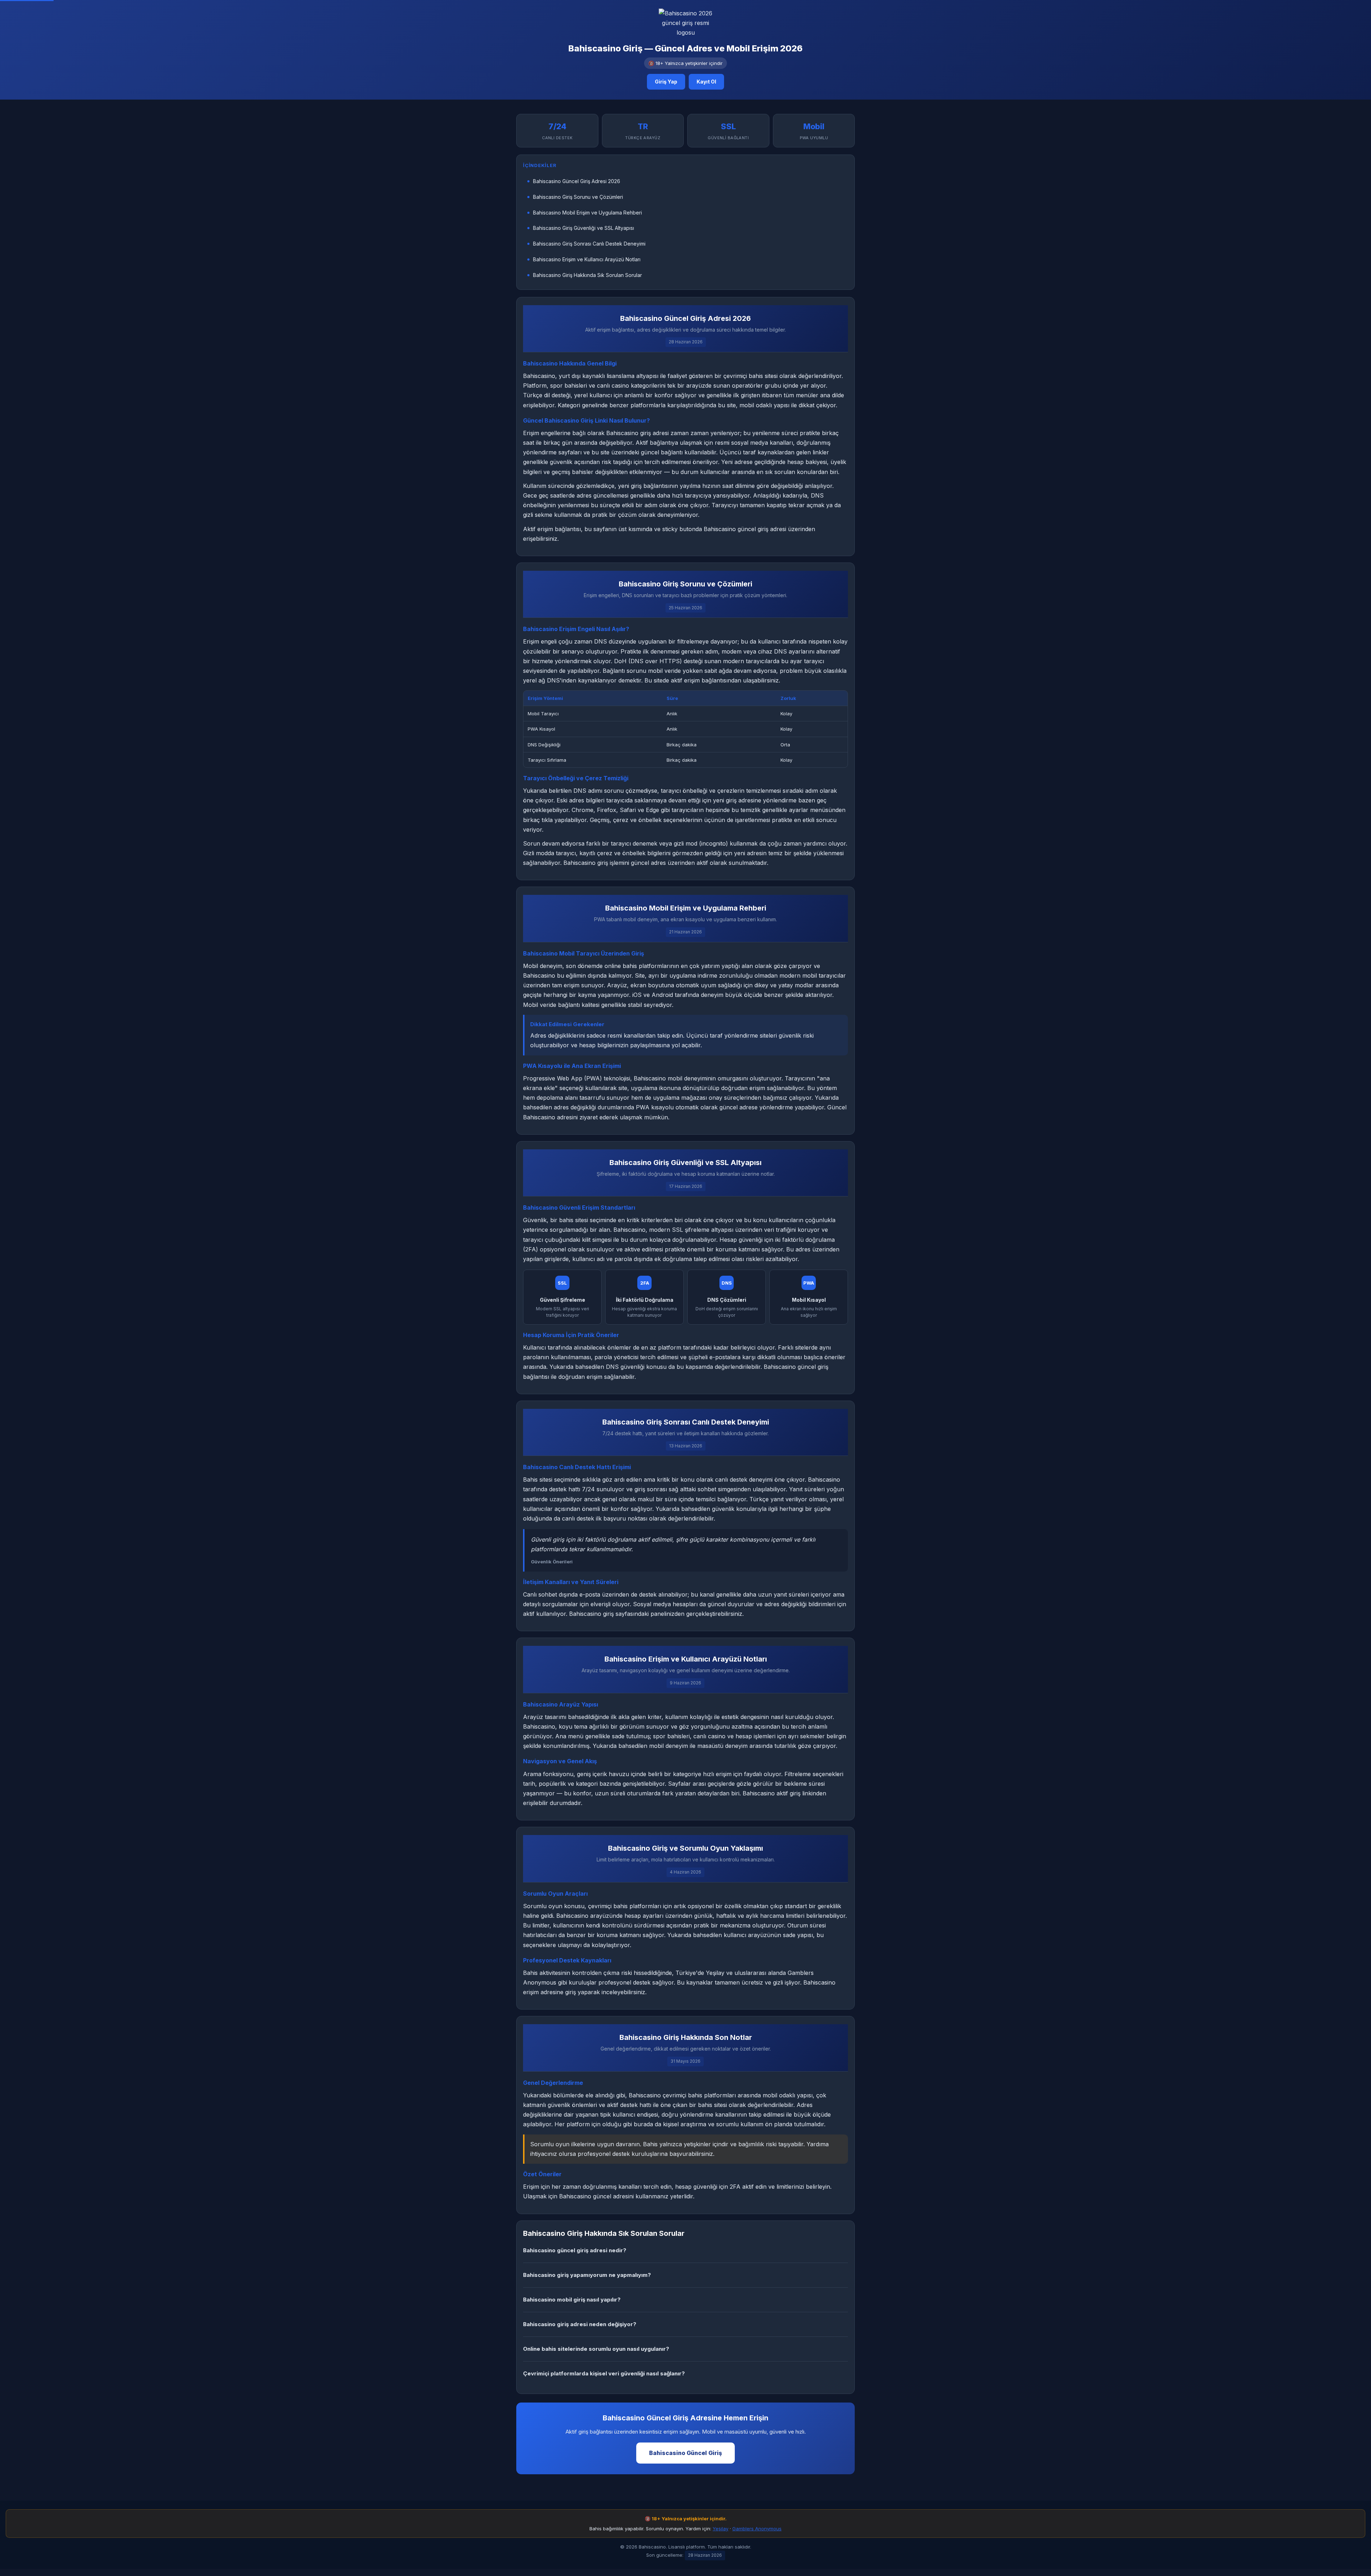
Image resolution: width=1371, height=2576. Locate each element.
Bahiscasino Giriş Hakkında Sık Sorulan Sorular (587, 275)
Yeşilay (720, 2529)
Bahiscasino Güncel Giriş (685, 2453)
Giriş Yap (666, 82)
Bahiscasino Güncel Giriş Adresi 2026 (577, 181)
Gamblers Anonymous (757, 2529)
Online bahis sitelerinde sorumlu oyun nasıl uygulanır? (596, 2349)
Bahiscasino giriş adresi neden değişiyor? (580, 2324)
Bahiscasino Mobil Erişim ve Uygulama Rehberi (587, 213)
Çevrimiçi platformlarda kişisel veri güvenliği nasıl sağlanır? (604, 2373)
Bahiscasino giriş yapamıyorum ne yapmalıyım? (587, 2275)
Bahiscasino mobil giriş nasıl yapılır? (572, 2300)
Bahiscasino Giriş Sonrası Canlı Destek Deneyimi (589, 244)
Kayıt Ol (706, 82)
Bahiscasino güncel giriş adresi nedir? (575, 2250)
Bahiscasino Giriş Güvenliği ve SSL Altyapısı (584, 228)
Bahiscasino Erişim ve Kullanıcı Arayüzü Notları (587, 259)
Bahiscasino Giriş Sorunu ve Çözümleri (578, 197)
